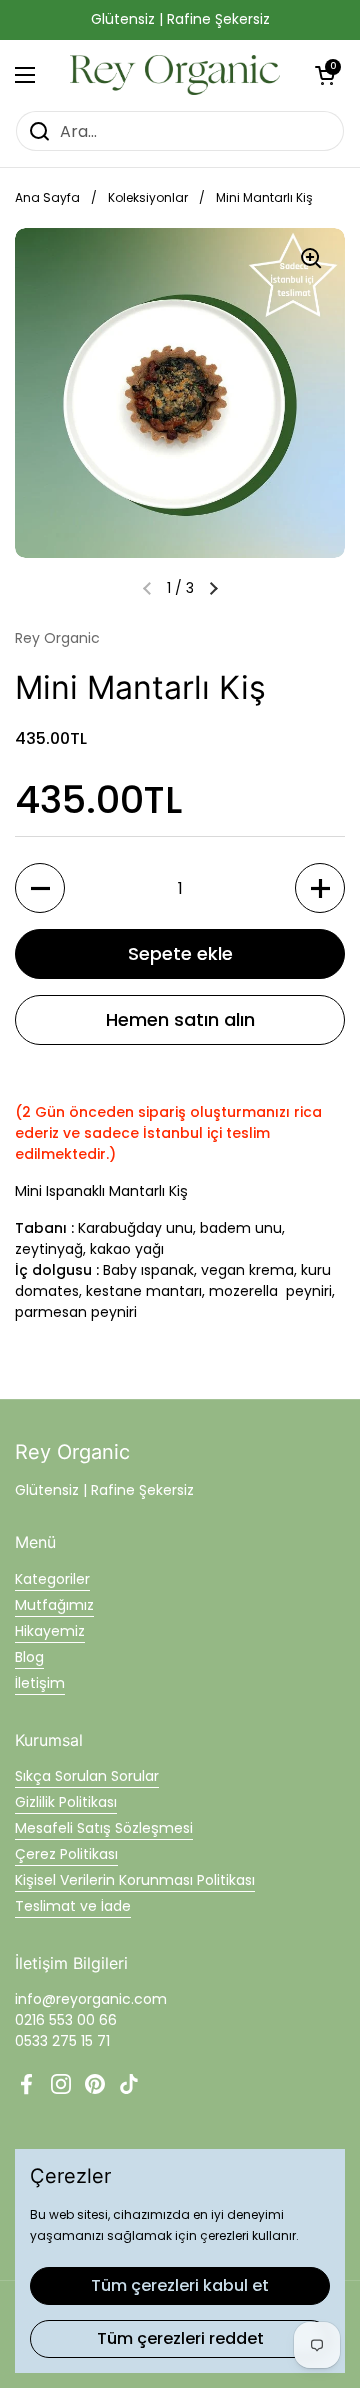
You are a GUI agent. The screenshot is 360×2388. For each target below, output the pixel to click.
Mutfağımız (54, 1605)
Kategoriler (52, 1579)
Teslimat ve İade (73, 1906)
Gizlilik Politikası (66, 1802)
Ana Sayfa (47, 197)
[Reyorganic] (175, 75)
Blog (29, 1657)
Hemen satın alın (180, 1019)
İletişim (40, 1683)
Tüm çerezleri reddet (180, 2338)
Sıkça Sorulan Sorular (87, 1776)
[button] (325, 75)
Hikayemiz (50, 1631)
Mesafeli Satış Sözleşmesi (104, 1828)
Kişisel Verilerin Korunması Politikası (135, 1880)
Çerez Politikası (66, 1854)
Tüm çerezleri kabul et (180, 2285)
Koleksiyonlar (148, 197)
